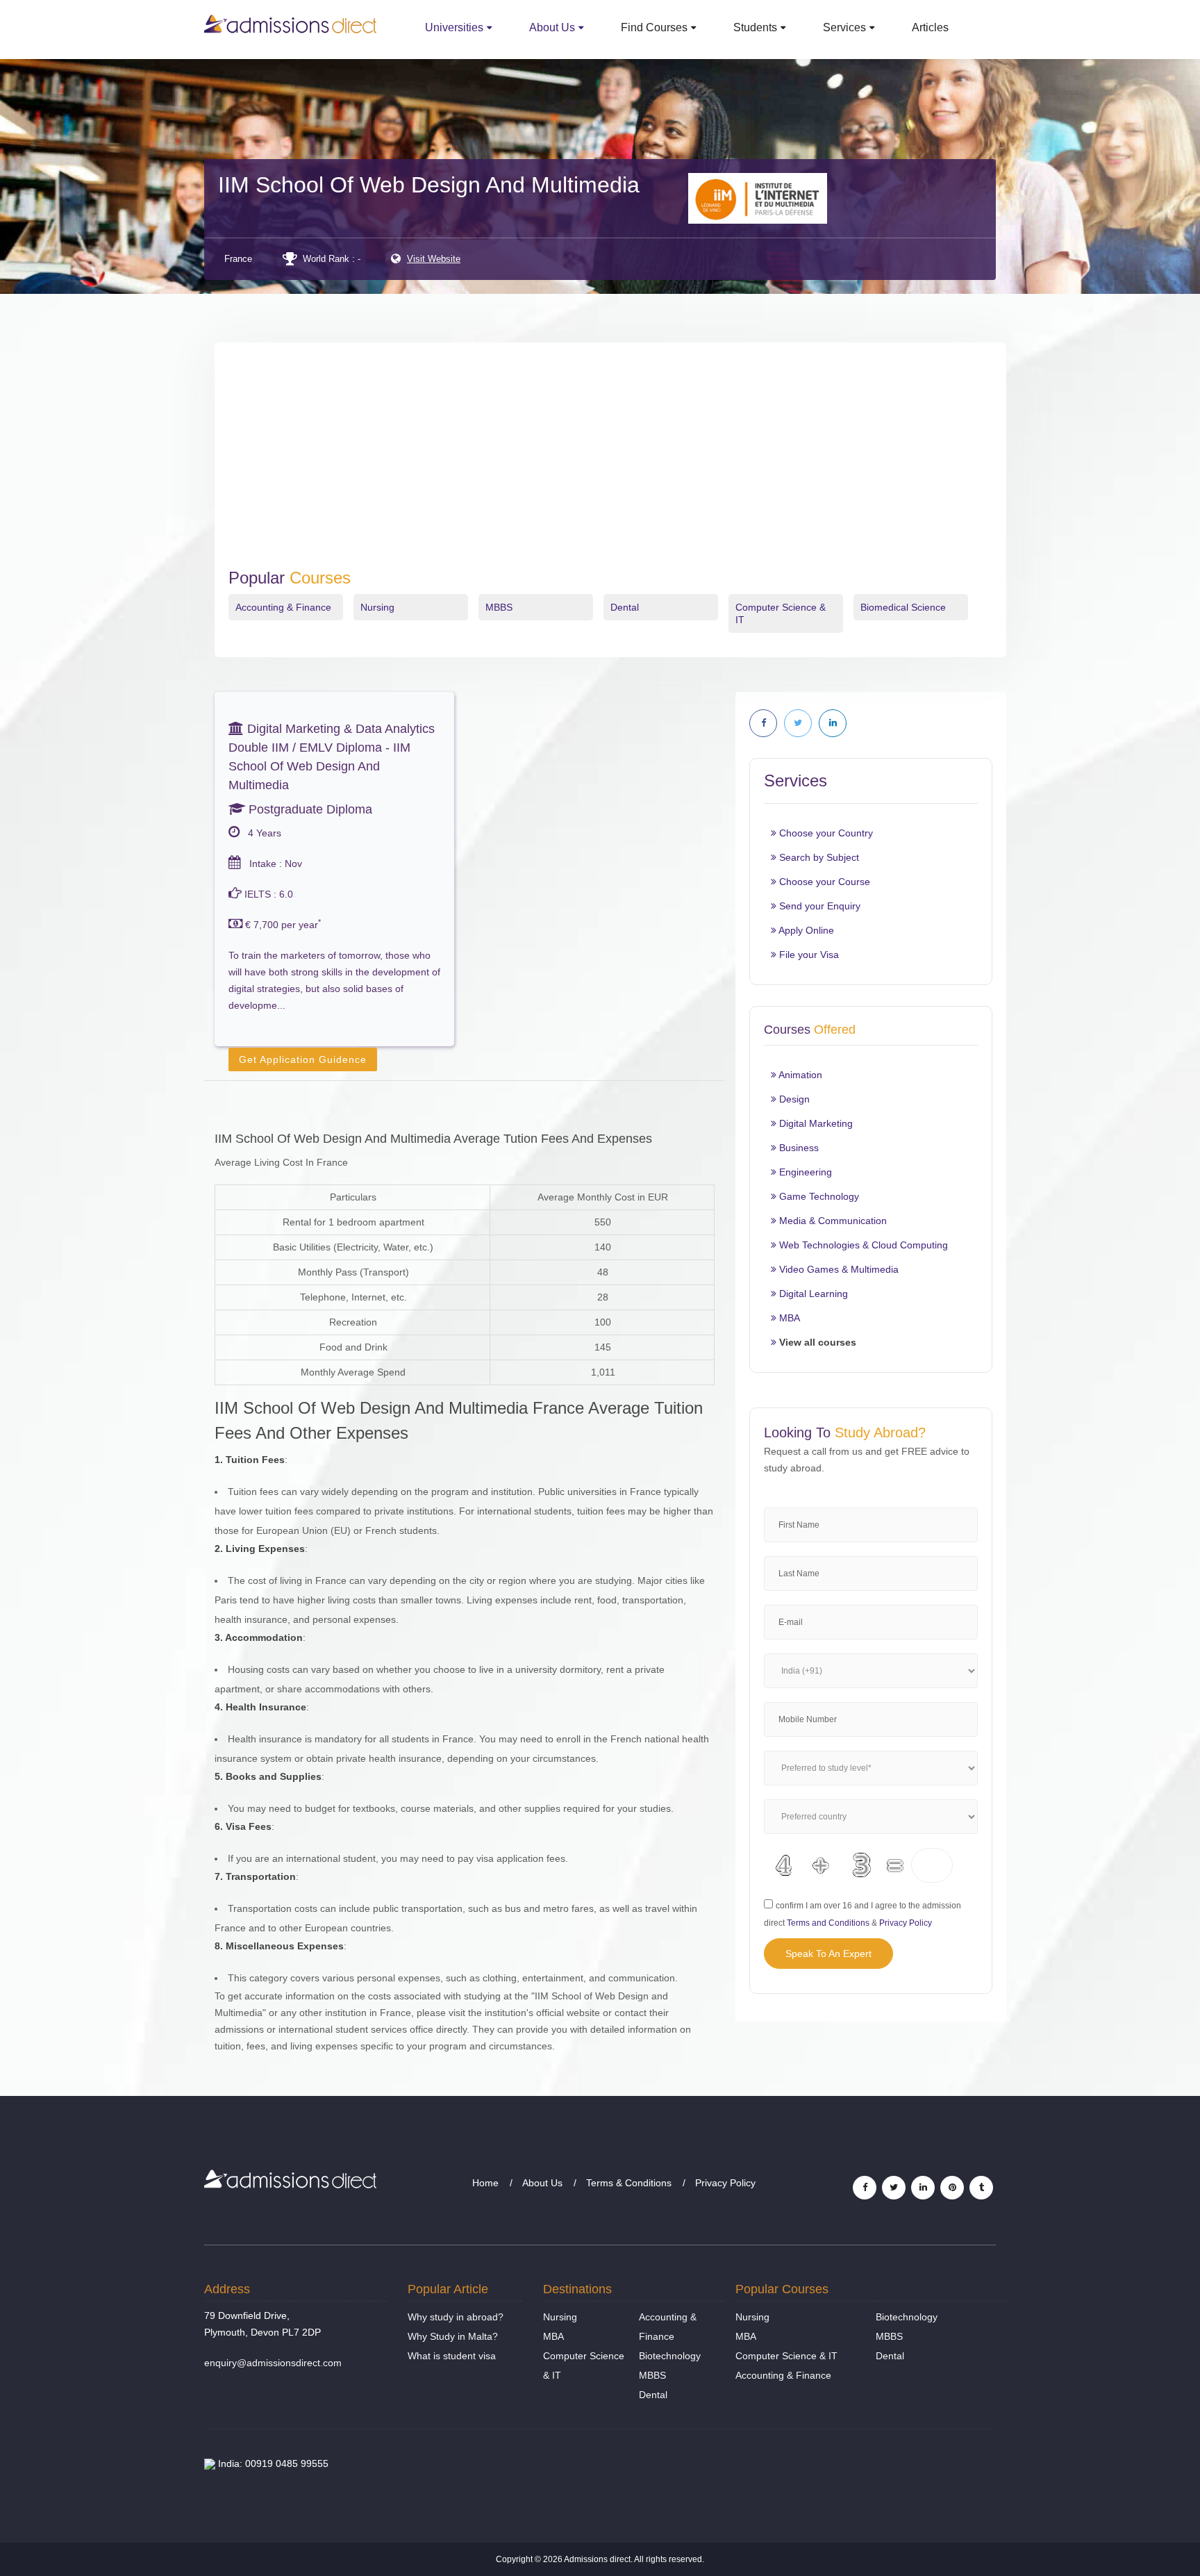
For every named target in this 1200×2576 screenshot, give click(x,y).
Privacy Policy (906, 1923)
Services (844, 27)
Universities (454, 27)
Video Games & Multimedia (837, 1269)
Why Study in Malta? (453, 2336)
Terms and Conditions (828, 1923)
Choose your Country (825, 833)
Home (485, 2183)
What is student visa (452, 2356)
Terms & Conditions (629, 2183)
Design (793, 1099)
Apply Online (805, 930)
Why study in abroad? (456, 2317)
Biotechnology (670, 2356)
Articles (930, 27)
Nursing (377, 607)
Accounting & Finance (283, 607)
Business (798, 1148)
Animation (799, 1075)
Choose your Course (823, 882)
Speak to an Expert (828, 1954)
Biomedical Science (903, 607)
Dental (625, 607)
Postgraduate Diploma (309, 809)
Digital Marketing (815, 1123)
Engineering (804, 1172)
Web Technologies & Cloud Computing (862, 1245)
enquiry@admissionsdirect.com (273, 2363)
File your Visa (808, 955)
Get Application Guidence (303, 1059)
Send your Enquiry (818, 906)
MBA (788, 1318)
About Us (552, 27)
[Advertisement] (610, 464)
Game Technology (818, 1196)
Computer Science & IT (786, 2356)
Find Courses (654, 27)
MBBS (499, 607)
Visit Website (434, 259)
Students (755, 27)
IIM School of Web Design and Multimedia (429, 185)
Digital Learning (812, 1294)
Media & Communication (832, 1221)
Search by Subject (818, 857)
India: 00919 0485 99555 (272, 2463)
